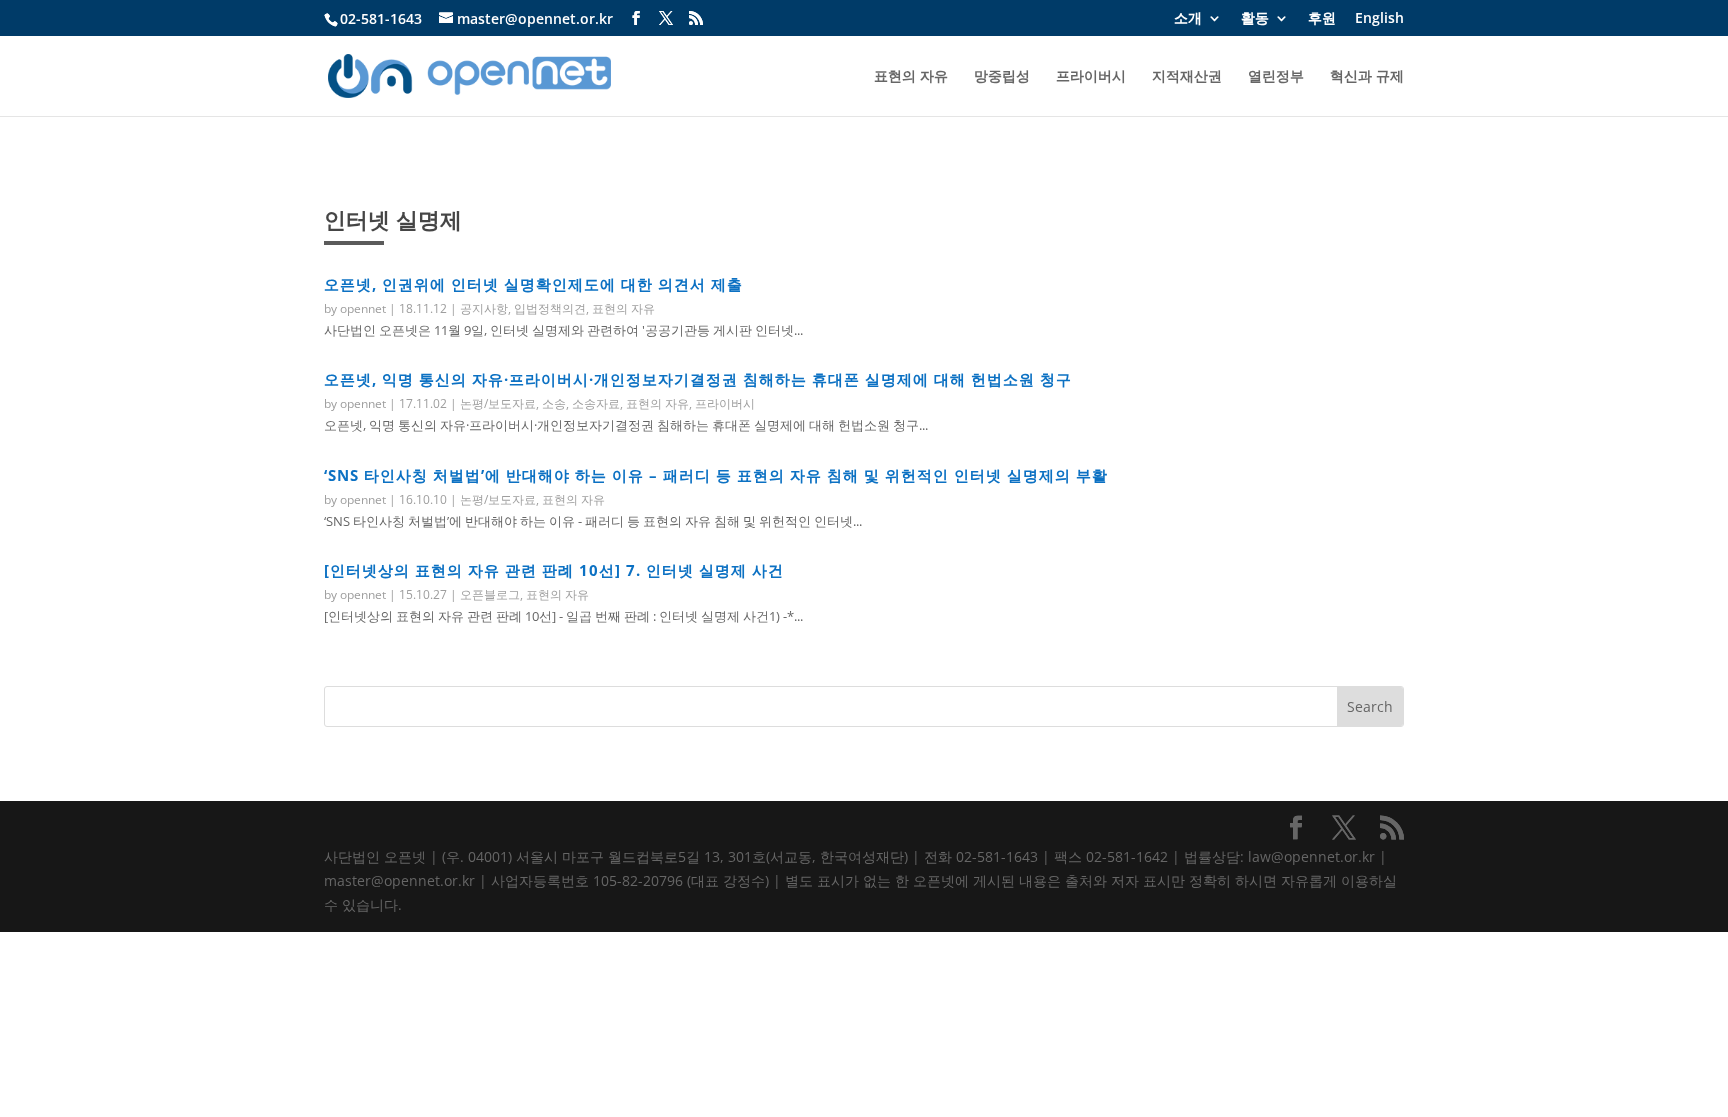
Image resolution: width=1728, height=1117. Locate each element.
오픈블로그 (490, 594)
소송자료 (596, 403)
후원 (1322, 19)
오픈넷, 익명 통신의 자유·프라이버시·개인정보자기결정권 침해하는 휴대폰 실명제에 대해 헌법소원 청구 (698, 379)
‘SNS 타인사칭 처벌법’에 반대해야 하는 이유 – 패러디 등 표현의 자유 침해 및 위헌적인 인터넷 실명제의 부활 (716, 475)
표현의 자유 (911, 77)
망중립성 (1002, 77)
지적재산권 (1187, 77)
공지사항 (484, 308)
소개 (1188, 19)
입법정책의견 (550, 308)
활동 (1255, 19)
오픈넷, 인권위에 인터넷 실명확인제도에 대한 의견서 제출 (533, 284)
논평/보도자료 (498, 403)
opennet (363, 308)
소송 (554, 403)
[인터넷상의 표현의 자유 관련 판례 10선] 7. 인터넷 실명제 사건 (554, 570)
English (1379, 19)
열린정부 (1276, 77)
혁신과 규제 (1367, 77)
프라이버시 (1091, 77)
